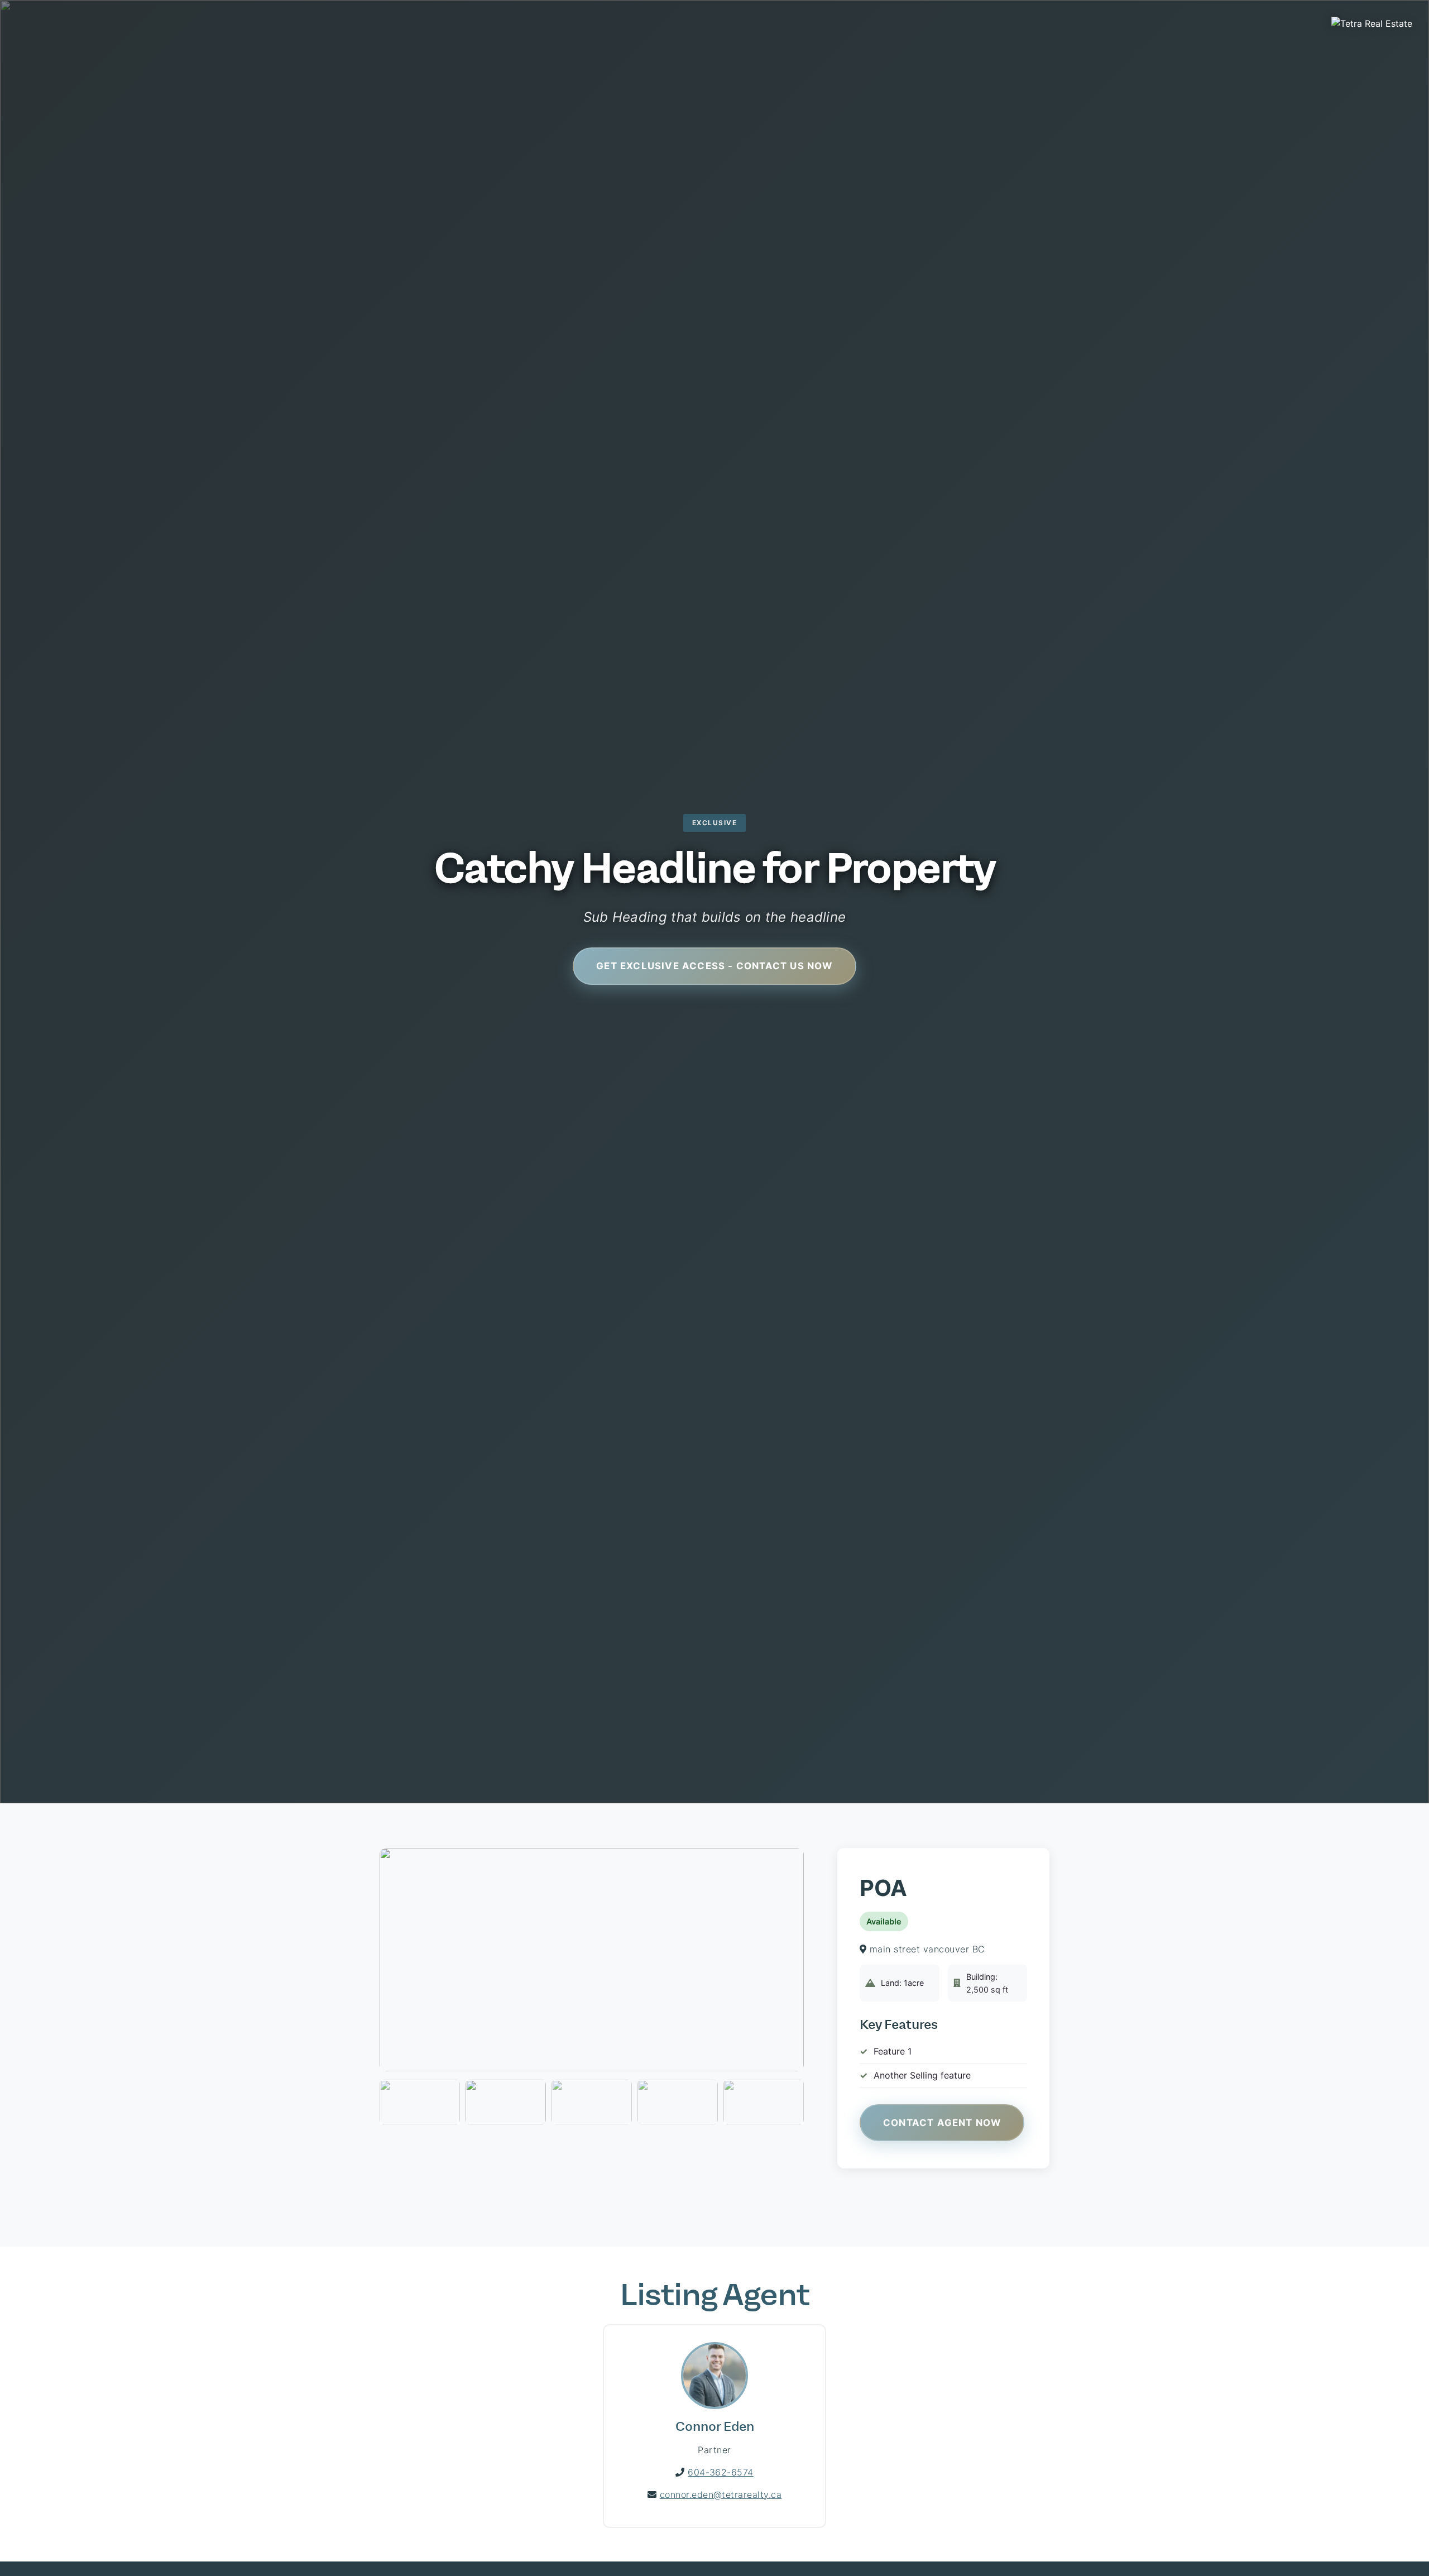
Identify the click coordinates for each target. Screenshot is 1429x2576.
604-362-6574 (721, 2472)
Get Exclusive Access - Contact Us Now (714, 966)
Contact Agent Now (942, 2123)
